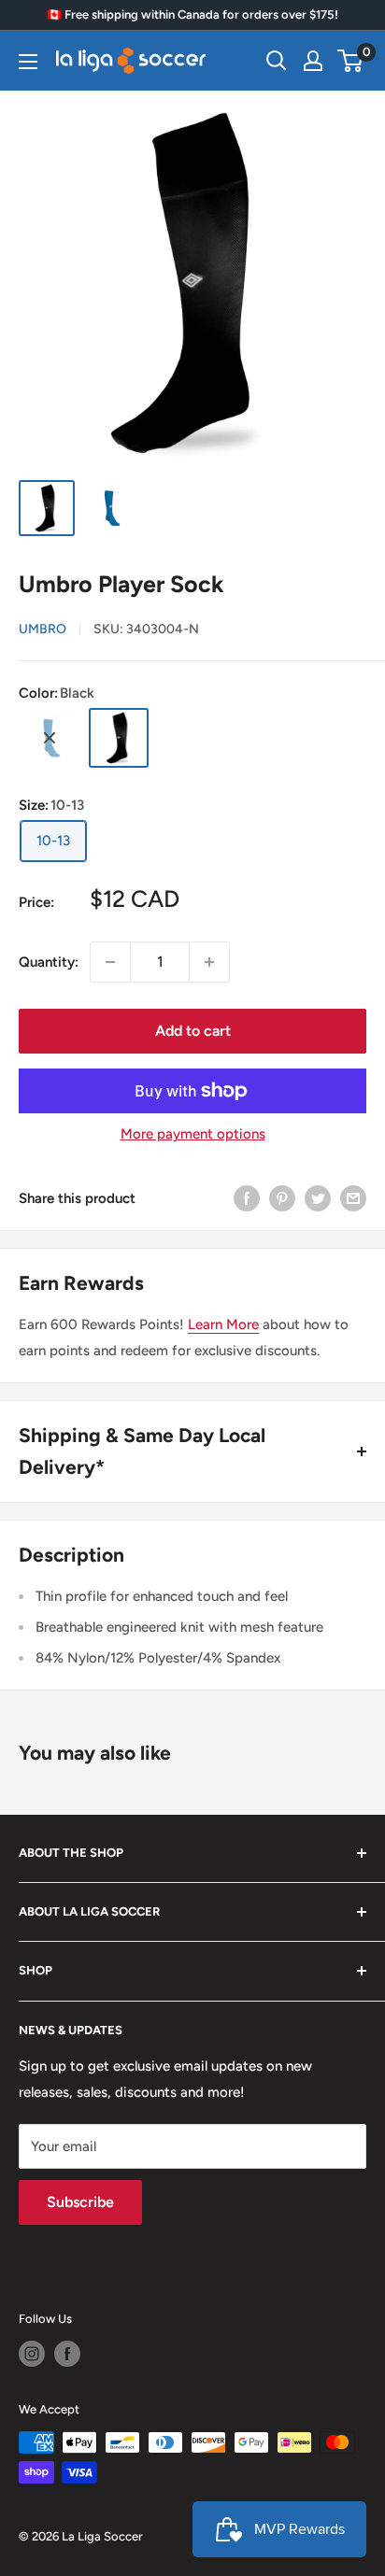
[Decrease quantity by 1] (110, 962)
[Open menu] (28, 62)
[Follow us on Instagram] (32, 2354)
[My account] (313, 61)
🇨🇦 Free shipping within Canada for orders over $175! (192, 14)
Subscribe (80, 2202)
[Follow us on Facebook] (67, 2354)
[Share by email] (353, 1198)
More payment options (193, 1134)
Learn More (223, 1324)
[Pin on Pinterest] (282, 1198)
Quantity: (49, 962)
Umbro (43, 629)
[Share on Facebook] (247, 1198)
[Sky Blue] (50, 738)
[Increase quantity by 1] (209, 962)
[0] (351, 61)
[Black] (119, 738)
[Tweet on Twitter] (318, 1198)
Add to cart (193, 1031)
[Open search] (277, 61)
